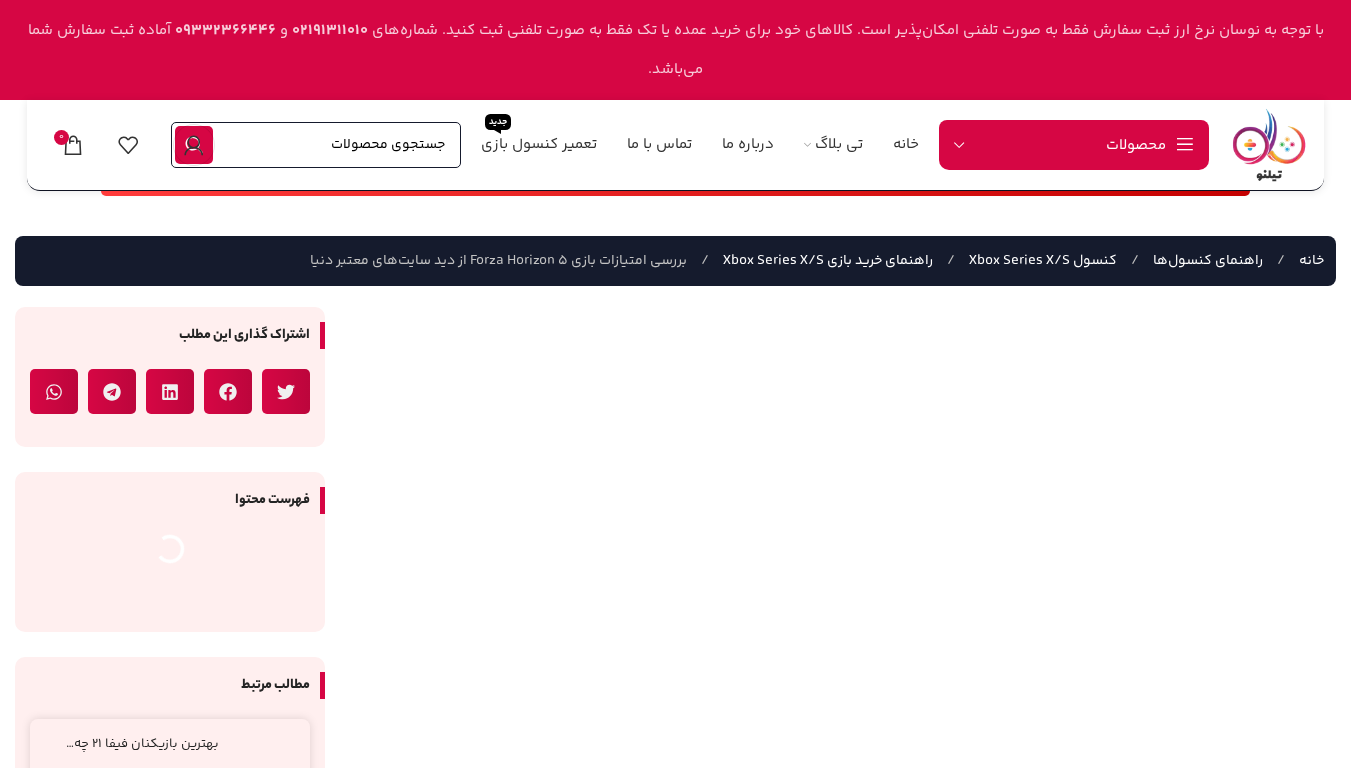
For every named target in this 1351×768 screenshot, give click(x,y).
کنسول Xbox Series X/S (1041, 261)
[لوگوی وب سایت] (1269, 144)
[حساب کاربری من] (194, 145)
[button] (286, 391)
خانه (1310, 261)
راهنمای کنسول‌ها (1206, 261)
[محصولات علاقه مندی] (128, 145)
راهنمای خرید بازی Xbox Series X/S (826, 261)
